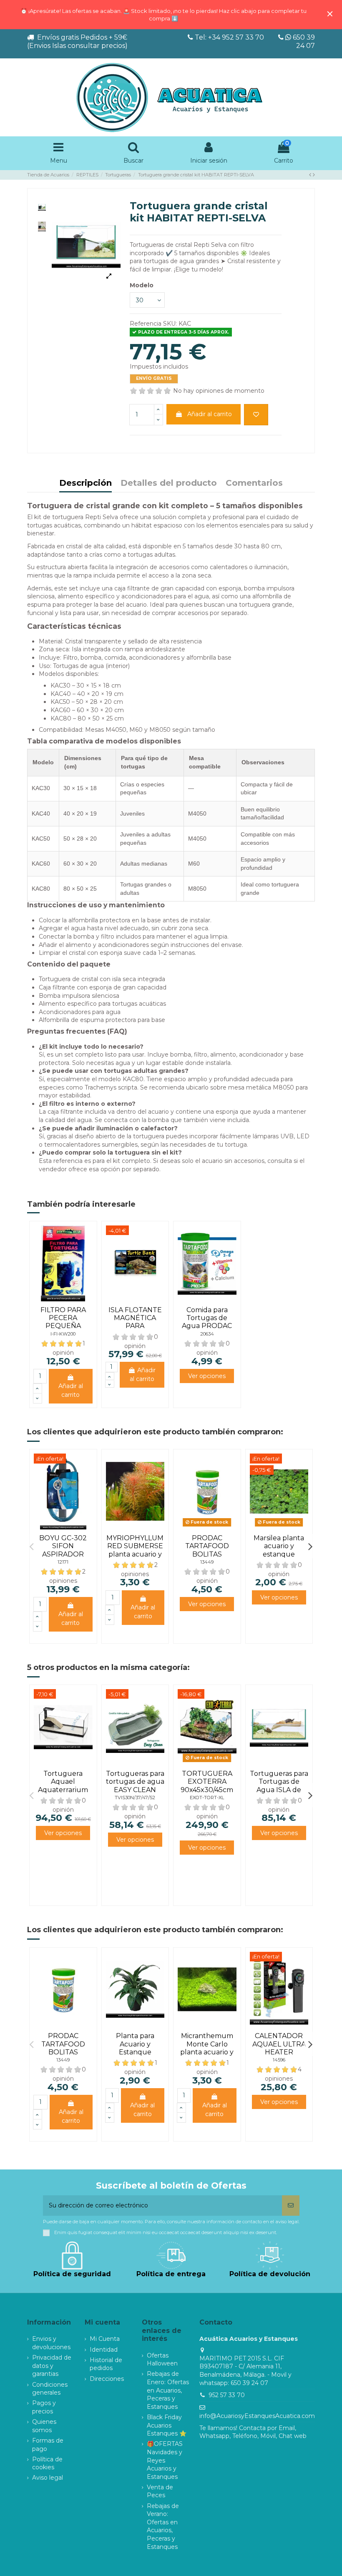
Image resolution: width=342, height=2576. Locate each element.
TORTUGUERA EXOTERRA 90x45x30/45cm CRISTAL (207, 1786)
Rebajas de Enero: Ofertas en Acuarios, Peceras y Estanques (168, 2390)
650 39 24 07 (303, 41)
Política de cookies (47, 2463)
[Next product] (314, 175)
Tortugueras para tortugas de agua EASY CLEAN (135, 1781)
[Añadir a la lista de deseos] (256, 415)
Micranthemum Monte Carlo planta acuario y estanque (207, 2048)
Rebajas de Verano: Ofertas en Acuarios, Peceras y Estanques (163, 2526)
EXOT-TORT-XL (207, 1798)
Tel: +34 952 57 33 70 (229, 37)
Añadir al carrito (210, 414)
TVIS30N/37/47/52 (135, 1798)
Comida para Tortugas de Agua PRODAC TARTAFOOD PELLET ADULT (207, 1326)
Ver (207, 1376)
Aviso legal (48, 2478)
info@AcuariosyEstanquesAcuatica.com (257, 2416)
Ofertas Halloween (162, 2360)
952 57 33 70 (227, 2395)
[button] (31, 1546)
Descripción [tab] (85, 483)
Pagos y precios (44, 2407)
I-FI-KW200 (63, 1334)
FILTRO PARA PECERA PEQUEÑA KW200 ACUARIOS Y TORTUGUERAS (63, 1330)
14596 (279, 2060)
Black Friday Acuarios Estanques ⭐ (167, 2425)
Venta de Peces (160, 2491)
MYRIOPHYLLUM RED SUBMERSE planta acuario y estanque (135, 1550)
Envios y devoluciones (51, 2343)
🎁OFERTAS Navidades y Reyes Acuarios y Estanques (165, 2460)
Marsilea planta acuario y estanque (279, 1546)
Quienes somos (44, 2426)
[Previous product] (311, 175)
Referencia (146, 324)
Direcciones (107, 2379)
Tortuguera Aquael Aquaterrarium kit (63, 1786)
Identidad (104, 2350)
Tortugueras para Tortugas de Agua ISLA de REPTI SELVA (279, 1786)
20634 (207, 1334)
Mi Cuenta (105, 2339)
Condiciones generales (50, 2389)
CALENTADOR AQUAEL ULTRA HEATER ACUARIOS (279, 2048)
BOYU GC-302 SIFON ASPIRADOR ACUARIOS (63, 1550)
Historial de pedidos (106, 2364)
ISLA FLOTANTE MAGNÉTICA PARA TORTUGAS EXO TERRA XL (135, 1326)
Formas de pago (48, 2445)
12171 (63, 1562)
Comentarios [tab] (254, 483)
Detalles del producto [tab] (169, 483)
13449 (207, 1562)
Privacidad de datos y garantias (52, 2366)
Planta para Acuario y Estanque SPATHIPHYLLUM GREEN (135, 2052)
